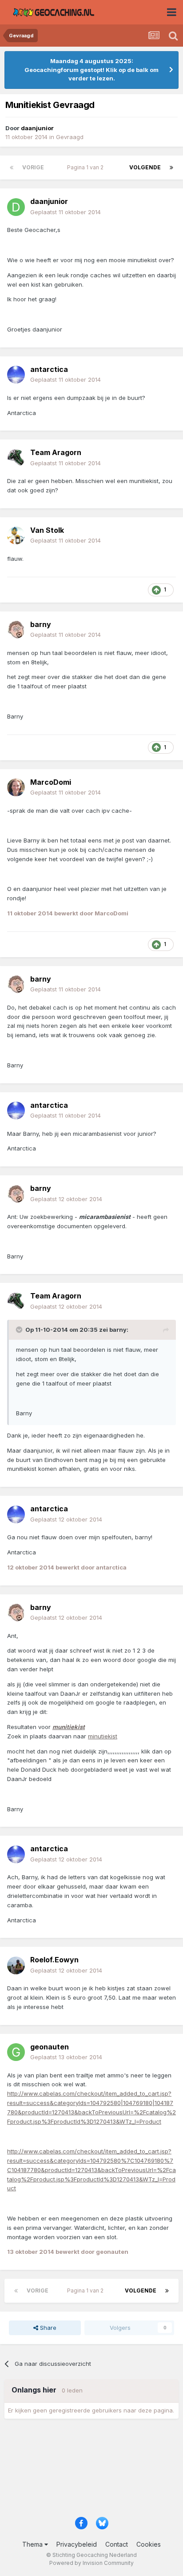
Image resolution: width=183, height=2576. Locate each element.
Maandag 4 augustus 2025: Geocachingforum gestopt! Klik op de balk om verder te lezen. (91, 70)
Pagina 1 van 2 (87, 167)
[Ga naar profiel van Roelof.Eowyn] (16, 1965)
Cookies (149, 2544)
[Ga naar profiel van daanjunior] (16, 207)
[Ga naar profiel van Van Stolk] (16, 535)
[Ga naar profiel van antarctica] (16, 375)
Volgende (145, 167)
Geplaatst (66, 212)
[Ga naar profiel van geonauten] (16, 2052)
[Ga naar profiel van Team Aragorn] (16, 458)
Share (47, 2328)
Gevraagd (70, 137)
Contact (117, 2544)
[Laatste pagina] (171, 168)
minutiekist (103, 1736)
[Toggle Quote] (20, 1330)
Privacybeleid (77, 2544)
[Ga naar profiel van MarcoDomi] (16, 787)
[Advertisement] (91, 2471)
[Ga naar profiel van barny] (16, 630)
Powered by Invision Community (91, 2563)
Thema (33, 2544)
